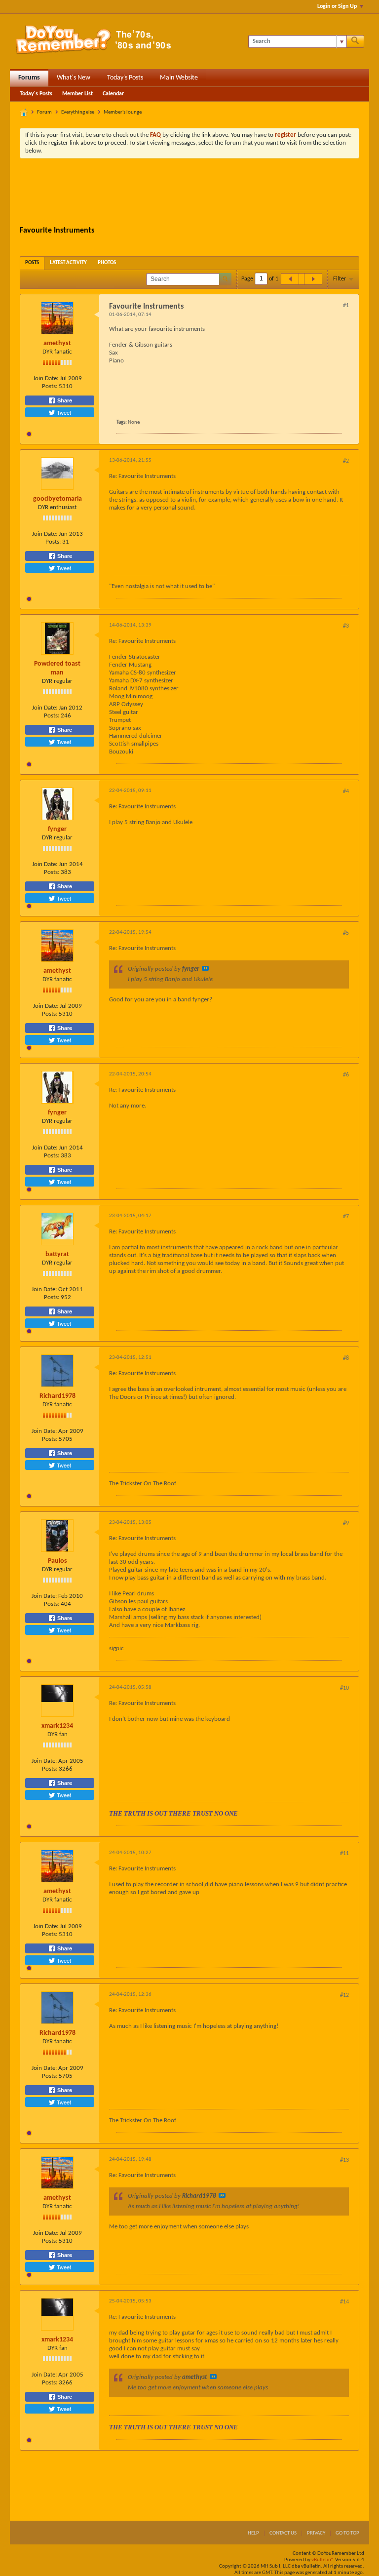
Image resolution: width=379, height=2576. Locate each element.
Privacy (316, 2533)
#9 (346, 1523)
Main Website (179, 78)
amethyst (57, 343)
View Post (205, 968)
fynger (57, 829)
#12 (344, 1995)
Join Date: (46, 378)
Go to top (347, 2533)
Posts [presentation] (32, 263)
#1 (346, 306)
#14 (344, 2302)
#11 (344, 1854)
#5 (346, 933)
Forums (29, 78)
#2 (346, 461)
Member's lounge (123, 112)
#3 (346, 626)
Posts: (50, 386)
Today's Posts (125, 78)
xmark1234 (57, 1726)
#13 (344, 2160)
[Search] (355, 41)
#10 (344, 1688)
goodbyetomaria (57, 499)
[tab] (32, 263)
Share (64, 400)
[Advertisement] (199, 193)
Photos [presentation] (107, 263)
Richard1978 (57, 1396)
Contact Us (283, 2533)
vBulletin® (323, 2560)
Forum (44, 112)
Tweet (63, 412)
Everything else (78, 112)
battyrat (57, 1254)
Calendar (113, 94)
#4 (346, 792)
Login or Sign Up (337, 6)
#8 (346, 1358)
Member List (77, 94)
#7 (346, 1217)
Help (253, 2533)
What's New (74, 78)
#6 (346, 1075)
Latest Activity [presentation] (68, 263)
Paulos (57, 1561)
